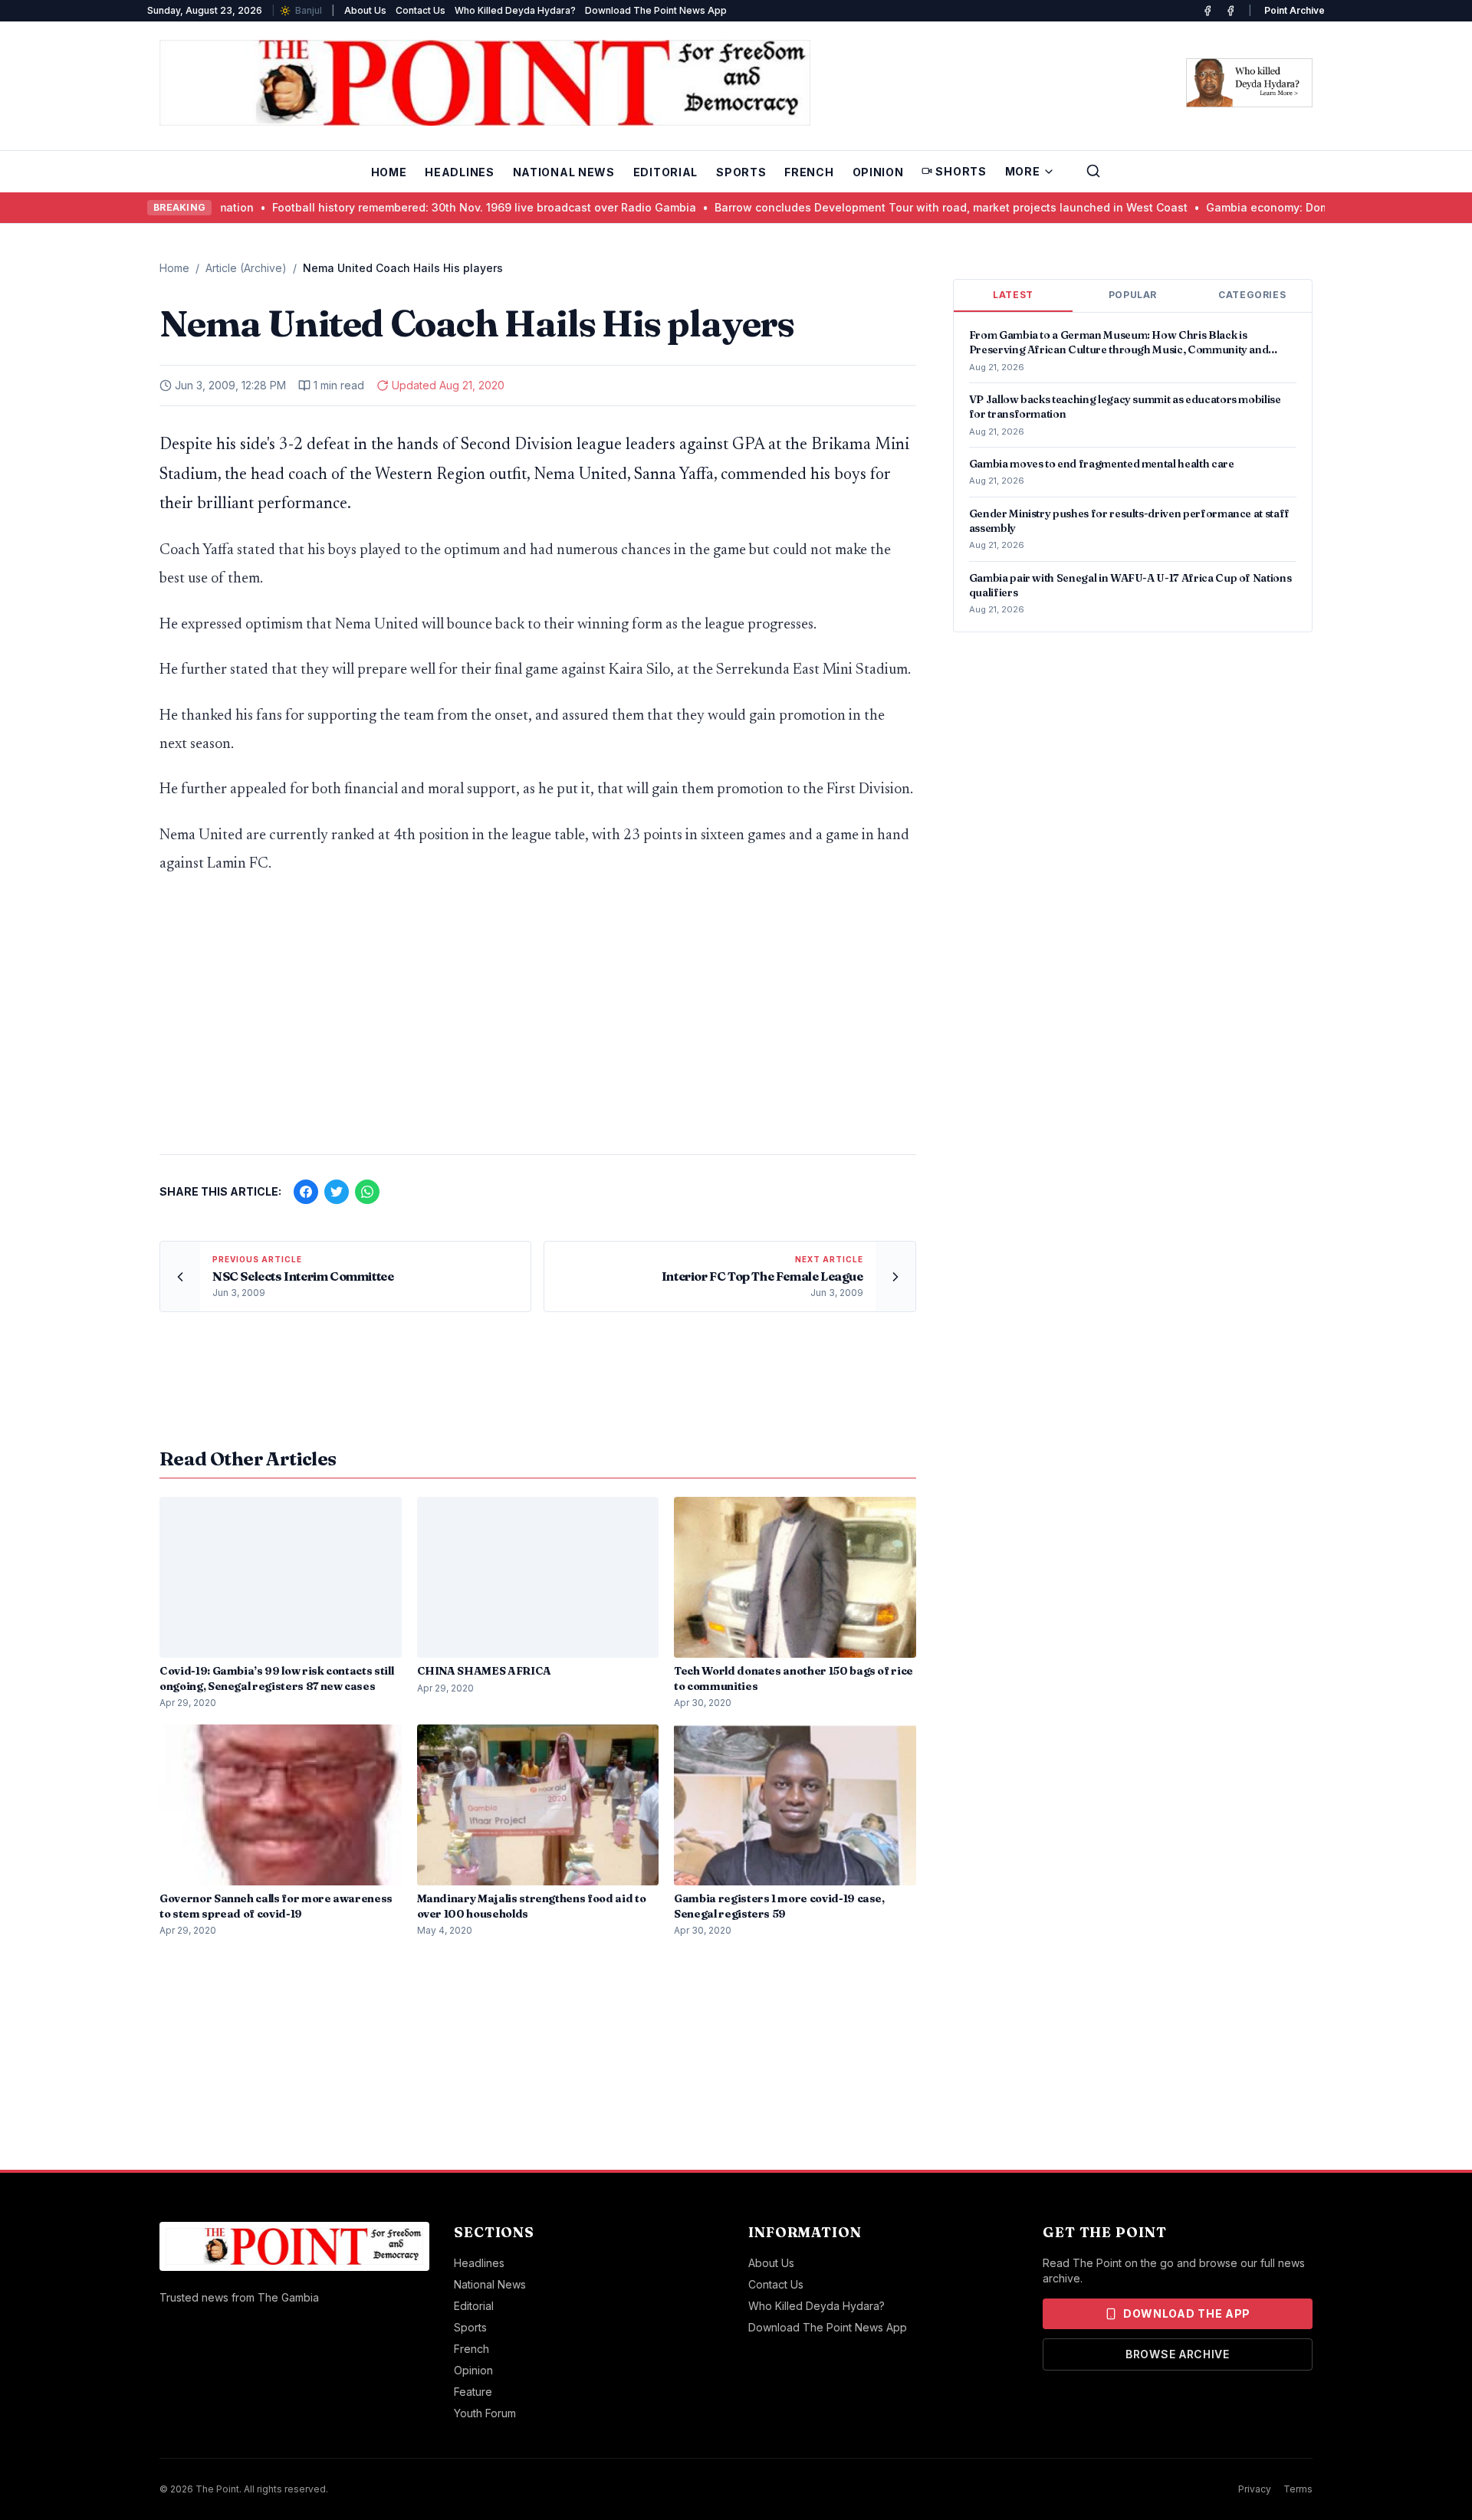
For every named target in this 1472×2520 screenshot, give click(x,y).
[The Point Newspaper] (1230, 11)
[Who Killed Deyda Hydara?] (1249, 83)
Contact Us (421, 10)
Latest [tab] (1013, 295)
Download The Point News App (656, 10)
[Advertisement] (538, 1022)
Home (389, 172)
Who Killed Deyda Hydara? (515, 10)
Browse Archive (1178, 2354)
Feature (473, 2392)
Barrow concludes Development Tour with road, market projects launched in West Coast (861, 207)
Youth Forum (485, 2413)
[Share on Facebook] (306, 1192)
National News (564, 172)
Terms (1298, 2489)
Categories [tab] (1252, 295)
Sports (741, 172)
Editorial (665, 172)
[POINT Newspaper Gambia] (1207, 11)
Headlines (459, 172)
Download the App (1187, 2313)
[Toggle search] (1093, 171)
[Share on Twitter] (337, 1192)
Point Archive (1295, 10)
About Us (365, 10)
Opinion (878, 172)
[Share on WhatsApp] (367, 1192)
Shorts (961, 171)
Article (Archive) (246, 268)
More (1023, 171)
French (809, 172)
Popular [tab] (1133, 295)
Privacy (1255, 2489)
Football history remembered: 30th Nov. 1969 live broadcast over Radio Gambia (394, 207)
